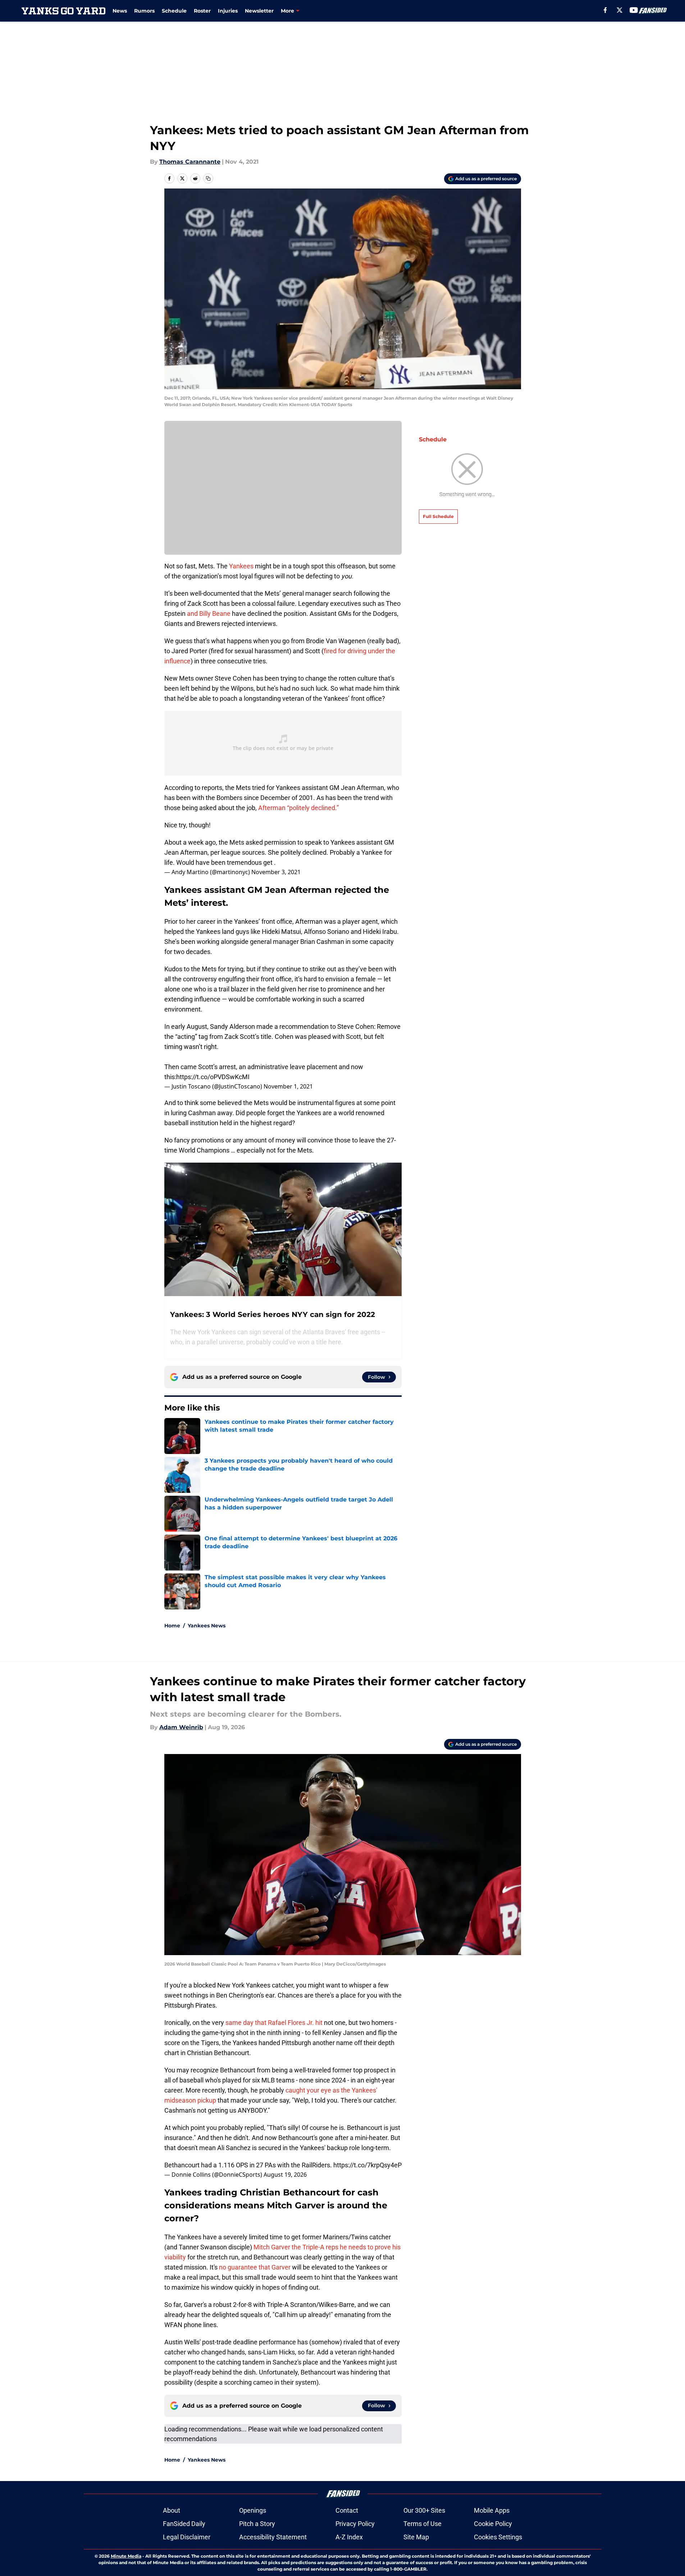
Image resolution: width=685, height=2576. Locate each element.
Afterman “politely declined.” (298, 808)
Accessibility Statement (273, 2537)
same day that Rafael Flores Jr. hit (274, 2023)
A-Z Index (349, 2537)
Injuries (228, 11)
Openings (253, 2510)
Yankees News (207, 1626)
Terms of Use (423, 2524)
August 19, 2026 (285, 2175)
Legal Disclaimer (187, 2537)
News (120, 11)
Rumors (144, 11)
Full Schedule (438, 516)
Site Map (416, 2537)
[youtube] (634, 10)
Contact (347, 2510)
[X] (620, 10)
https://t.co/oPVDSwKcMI (213, 1077)
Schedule (174, 11)
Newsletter (259, 11)
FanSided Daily (184, 2524)
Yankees (241, 566)
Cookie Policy (493, 2524)
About (172, 2510)
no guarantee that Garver (255, 2267)
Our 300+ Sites (424, 2510)
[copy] (208, 178)
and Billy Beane (209, 614)
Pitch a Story (257, 2524)
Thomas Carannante (190, 162)
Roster (202, 11)
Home (172, 1626)
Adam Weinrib (181, 1727)
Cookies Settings (498, 2537)
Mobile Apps (492, 2510)
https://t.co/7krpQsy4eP (367, 2165)
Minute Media (126, 2556)
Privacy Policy (355, 2524)
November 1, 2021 (288, 1086)
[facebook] (605, 10)
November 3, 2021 (276, 872)
